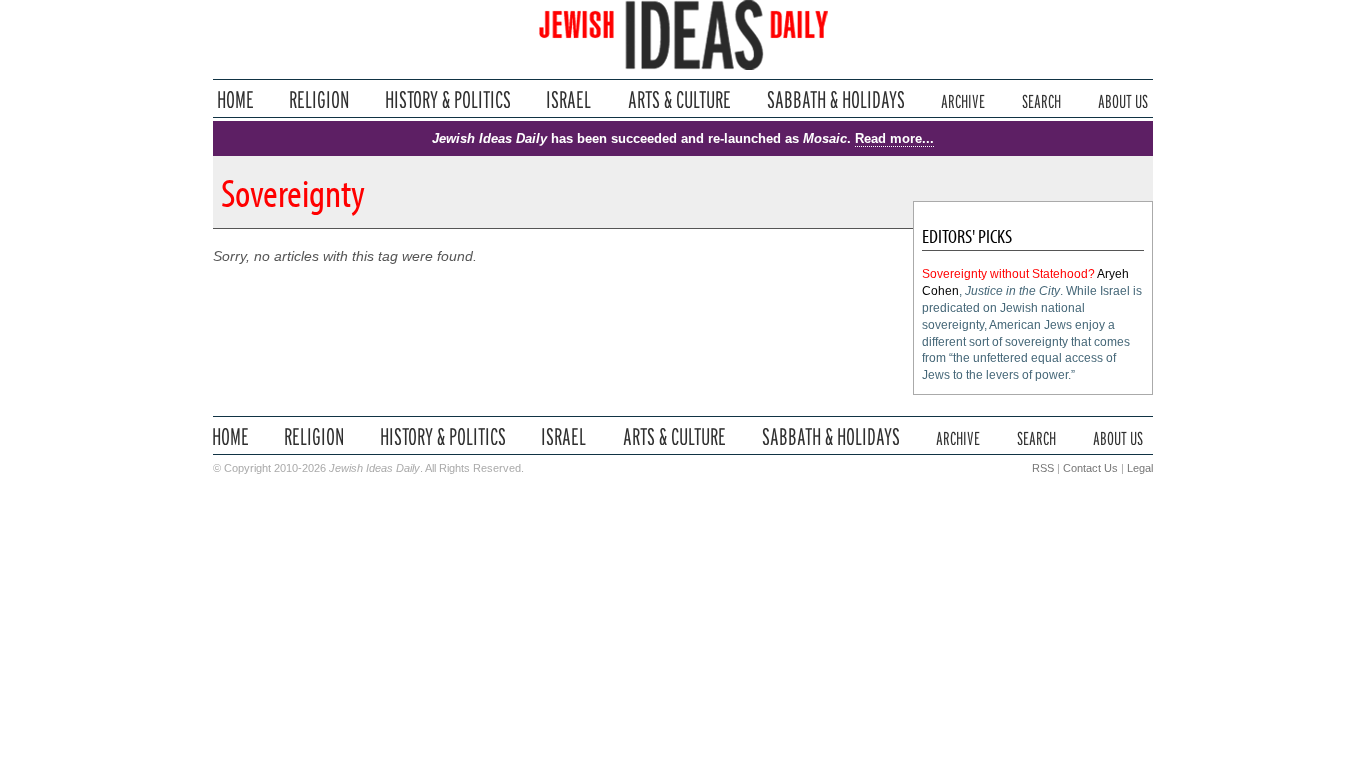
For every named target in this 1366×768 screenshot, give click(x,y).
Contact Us (1090, 468)
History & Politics (448, 99)
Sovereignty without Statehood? (1008, 274)
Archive (963, 99)
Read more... (894, 138)
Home (235, 99)
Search (1041, 99)
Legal (1140, 468)
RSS (1043, 468)
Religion (319, 99)
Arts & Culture (679, 99)
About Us (1123, 99)
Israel (569, 99)
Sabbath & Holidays (835, 99)
